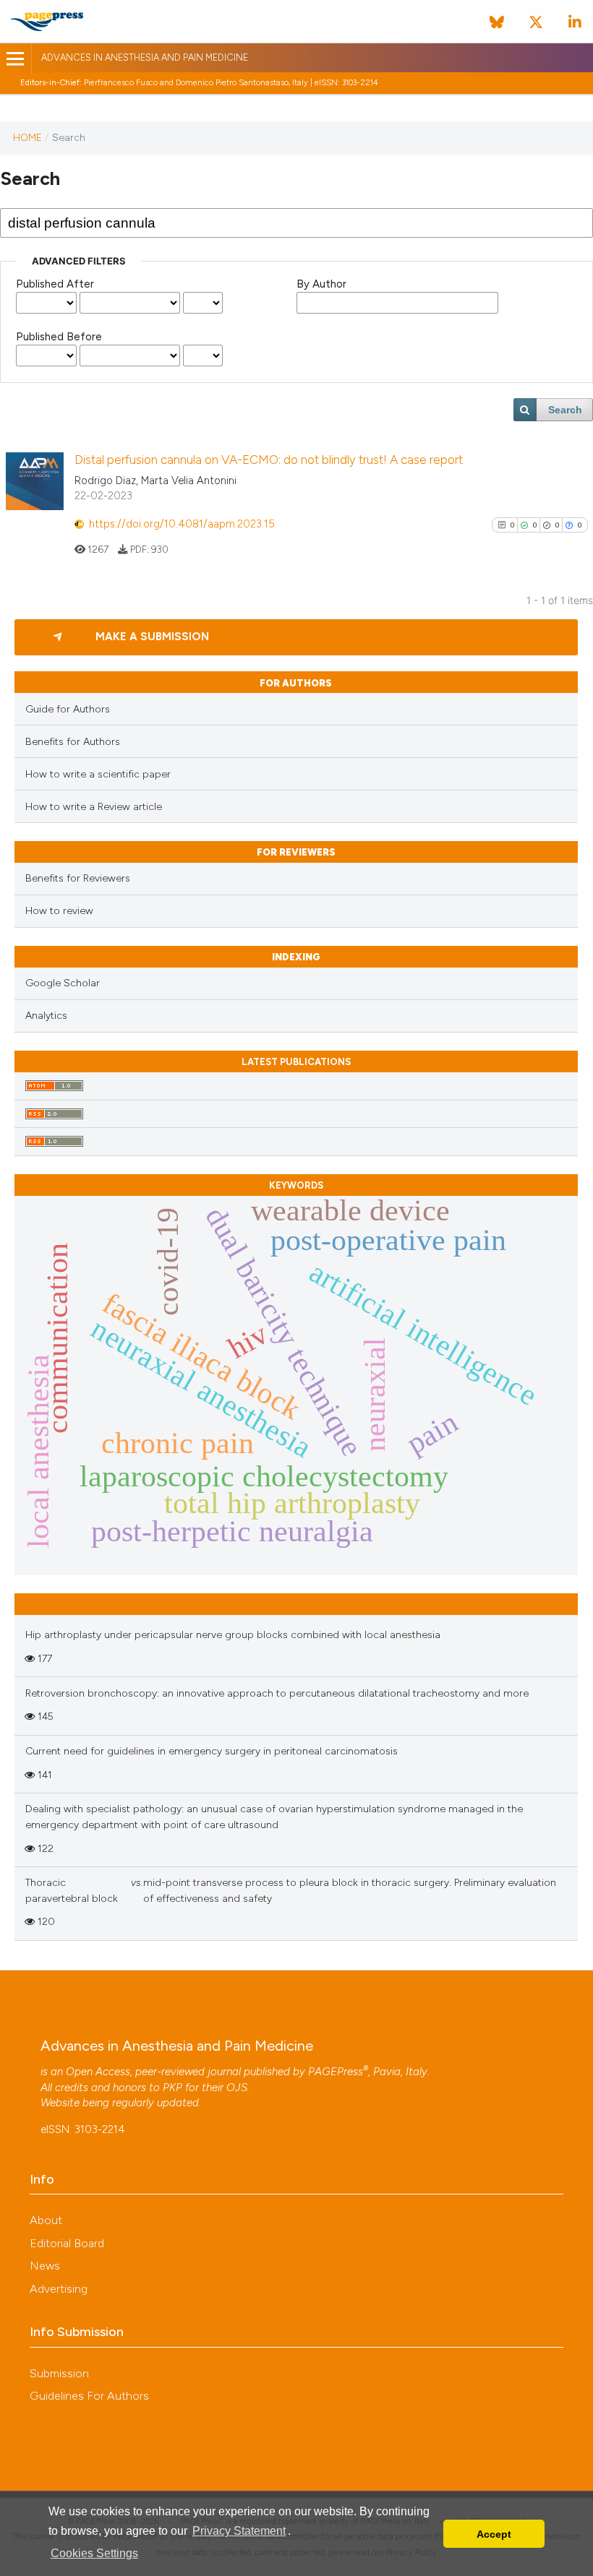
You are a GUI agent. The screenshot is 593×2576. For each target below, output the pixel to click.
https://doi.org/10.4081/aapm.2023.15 (182, 524)
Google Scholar (63, 983)
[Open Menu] (16, 59)
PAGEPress (336, 2072)
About (46, 2220)
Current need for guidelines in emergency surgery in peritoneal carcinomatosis (212, 1751)
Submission (59, 2373)
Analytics (46, 1016)
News (45, 2266)
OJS (237, 2088)
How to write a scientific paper (98, 774)
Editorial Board (67, 2243)
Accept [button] (494, 2534)
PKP (172, 2088)
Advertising (59, 2289)
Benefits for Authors (73, 742)
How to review (59, 911)
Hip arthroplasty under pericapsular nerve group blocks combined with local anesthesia (233, 1635)
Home (27, 137)
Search (565, 410)
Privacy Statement (239, 2531)
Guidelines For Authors (89, 2396)
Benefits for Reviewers (78, 878)
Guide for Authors (68, 709)
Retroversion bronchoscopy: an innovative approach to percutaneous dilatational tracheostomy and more (277, 1693)
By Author (321, 284)
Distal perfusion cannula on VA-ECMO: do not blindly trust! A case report (269, 460)
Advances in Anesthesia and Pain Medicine (145, 57)
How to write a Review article (94, 807)
